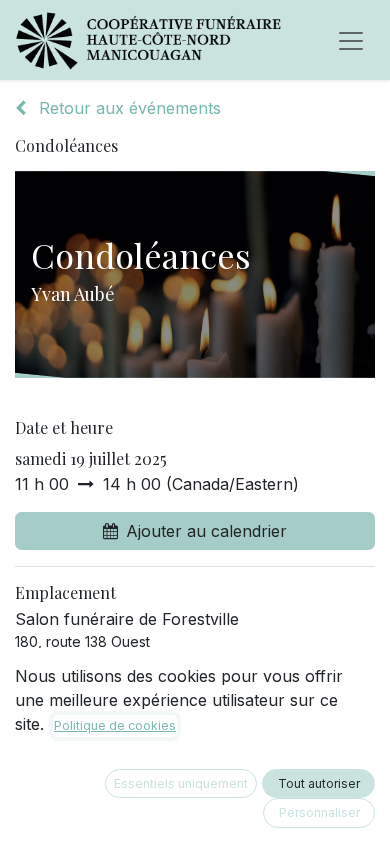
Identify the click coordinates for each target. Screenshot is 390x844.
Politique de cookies (115, 725)
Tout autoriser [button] (319, 783)
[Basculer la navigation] (351, 40)
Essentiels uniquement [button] (181, 783)
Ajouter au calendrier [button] (206, 531)
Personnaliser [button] (319, 812)
